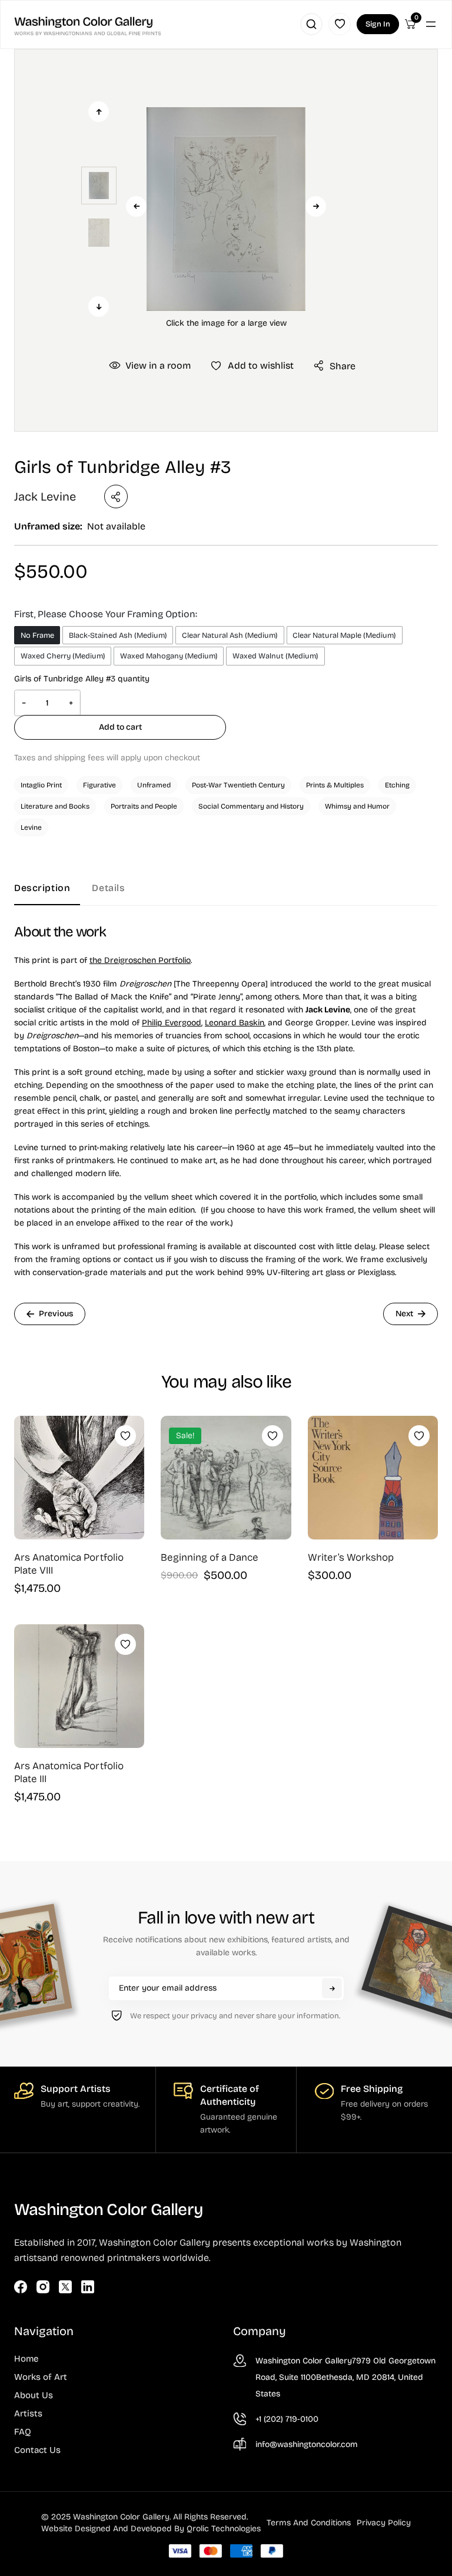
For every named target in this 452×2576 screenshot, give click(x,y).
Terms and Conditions (309, 2523)
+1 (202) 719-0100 (287, 2419)
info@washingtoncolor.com (307, 2444)
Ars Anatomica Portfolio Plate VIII (69, 1564)
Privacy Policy (384, 2523)
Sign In (378, 24)
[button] (226, 209)
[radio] (37, 635)
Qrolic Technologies (224, 2529)
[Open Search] (311, 24)
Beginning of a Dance (210, 1557)
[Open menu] (431, 24)
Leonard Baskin (235, 1023)
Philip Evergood (172, 1023)
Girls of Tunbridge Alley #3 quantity (82, 679)
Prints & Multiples (335, 785)
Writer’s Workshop (351, 1557)
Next (316, 206)
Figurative (99, 785)
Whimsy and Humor (357, 806)
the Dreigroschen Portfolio (140, 960)
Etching (397, 785)
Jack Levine (45, 496)
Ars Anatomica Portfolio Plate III (69, 1772)
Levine (31, 827)
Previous (136, 206)
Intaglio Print (41, 785)
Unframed (154, 785)
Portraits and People (144, 806)
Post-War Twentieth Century (238, 785)
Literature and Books (55, 806)
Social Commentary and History (251, 806)
